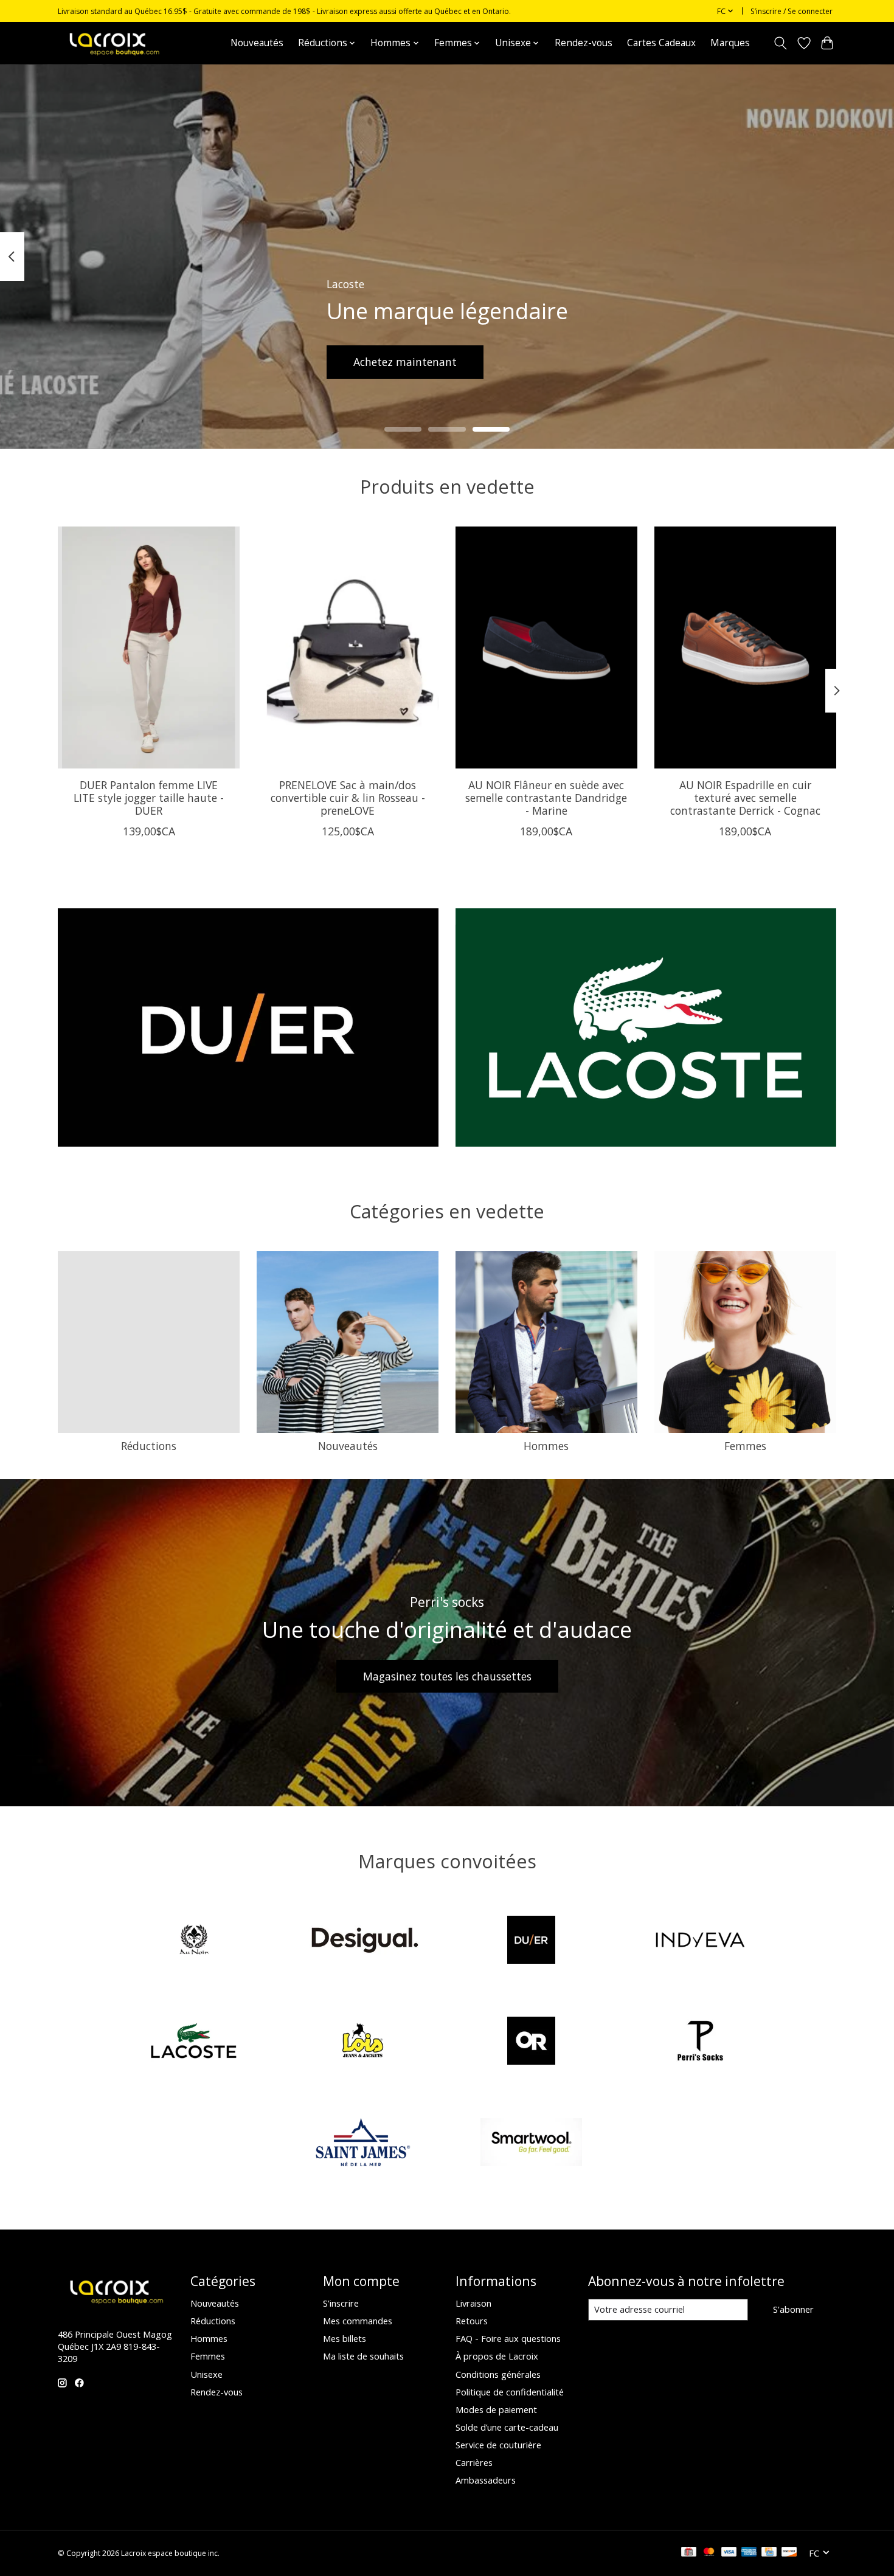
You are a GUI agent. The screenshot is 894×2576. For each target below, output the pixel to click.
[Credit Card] (769, 2553)
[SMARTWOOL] (532, 2143)
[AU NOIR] (194, 1941)
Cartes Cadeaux (661, 43)
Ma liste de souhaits (363, 2356)
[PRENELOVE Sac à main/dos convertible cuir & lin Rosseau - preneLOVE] (348, 647)
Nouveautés (257, 43)
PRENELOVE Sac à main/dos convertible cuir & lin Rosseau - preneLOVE (348, 797)
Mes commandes (358, 2321)
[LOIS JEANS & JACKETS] (362, 2042)
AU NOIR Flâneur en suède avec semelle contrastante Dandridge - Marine (546, 797)
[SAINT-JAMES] (362, 2143)
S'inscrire (341, 2303)
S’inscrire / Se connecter (792, 11)
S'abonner (793, 2309)
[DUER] (532, 1941)
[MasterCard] (709, 2553)
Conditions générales (498, 2374)
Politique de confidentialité (510, 2392)
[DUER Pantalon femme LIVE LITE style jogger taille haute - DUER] (149, 647)
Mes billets (345, 2338)
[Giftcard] (689, 2553)
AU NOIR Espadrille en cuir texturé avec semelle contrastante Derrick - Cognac (745, 797)
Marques (730, 43)
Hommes (546, 1446)
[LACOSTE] (194, 2042)
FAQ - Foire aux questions (508, 2338)
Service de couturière (498, 2445)
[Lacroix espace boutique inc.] (113, 43)
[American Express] (749, 2553)
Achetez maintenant (405, 361)
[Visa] (729, 2553)
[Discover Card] (789, 2553)
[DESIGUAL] (362, 1941)
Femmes (745, 1446)
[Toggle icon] (781, 43)
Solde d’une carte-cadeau (507, 2427)
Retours (472, 2321)
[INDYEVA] (700, 1941)
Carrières (474, 2462)
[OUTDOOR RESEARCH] (532, 2042)
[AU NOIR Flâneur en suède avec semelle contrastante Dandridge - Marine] (546, 647)
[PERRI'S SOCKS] (700, 2042)
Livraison (473, 2303)
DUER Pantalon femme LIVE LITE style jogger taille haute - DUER (149, 797)
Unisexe (206, 2374)
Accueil (201, 43)
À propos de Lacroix (497, 2356)
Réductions (149, 1446)
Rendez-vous (584, 43)
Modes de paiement (496, 2409)
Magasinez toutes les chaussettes (447, 1676)
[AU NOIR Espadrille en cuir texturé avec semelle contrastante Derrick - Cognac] (745, 647)
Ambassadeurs (486, 2480)
